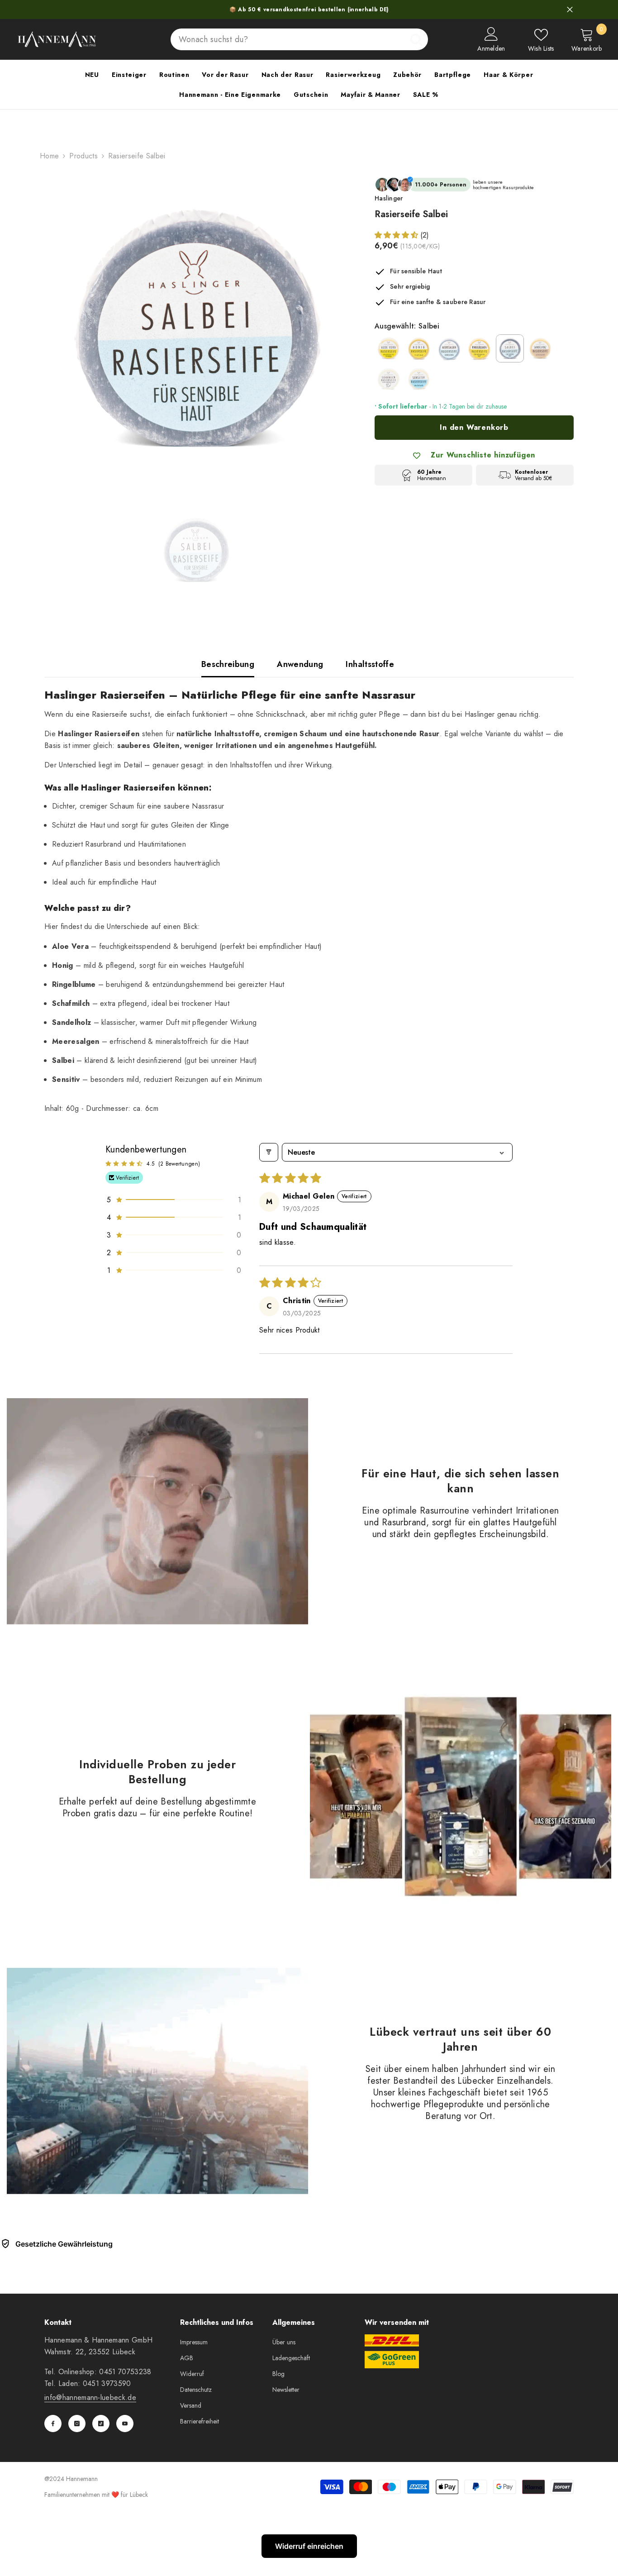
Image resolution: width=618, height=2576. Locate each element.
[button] (397, 235)
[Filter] (269, 1152)
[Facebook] (53, 2424)
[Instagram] (77, 2424)
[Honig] (419, 348)
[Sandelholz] (540, 348)
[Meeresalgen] (449, 348)
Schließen (570, 10)
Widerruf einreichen (309, 2546)
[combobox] (288, 39)
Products (83, 156)
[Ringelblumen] (480, 348)
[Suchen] (299, 39)
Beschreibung (228, 664)
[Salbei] (510, 348)
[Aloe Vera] (389, 348)
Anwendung (300, 664)
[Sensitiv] (419, 379)
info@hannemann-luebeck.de (90, 2397)
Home (49, 156)
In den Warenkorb (474, 427)
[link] (157, 1511)
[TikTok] (101, 2424)
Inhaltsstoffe (370, 664)
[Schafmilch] (389, 379)
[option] (196, 329)
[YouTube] (125, 2424)
